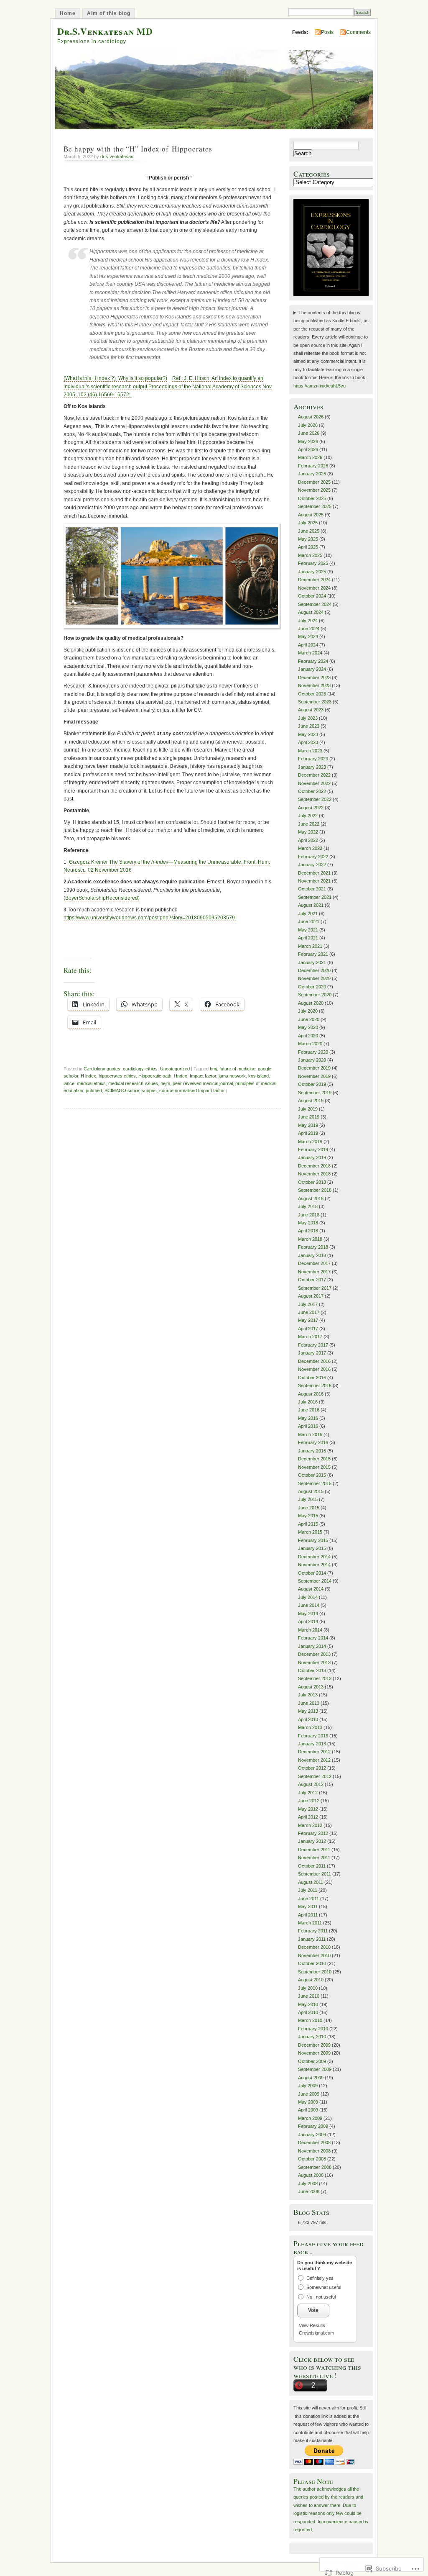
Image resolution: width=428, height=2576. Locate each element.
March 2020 (310, 1044)
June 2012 (309, 1801)
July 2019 (308, 1109)
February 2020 (313, 1052)
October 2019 (312, 1084)
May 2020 (308, 1027)
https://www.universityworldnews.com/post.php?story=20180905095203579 (150, 918)
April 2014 (308, 1622)
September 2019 (315, 1093)
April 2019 (308, 1133)
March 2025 (310, 555)
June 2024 (309, 629)
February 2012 (313, 1833)
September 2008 (315, 2167)
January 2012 (312, 1841)
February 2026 (313, 466)
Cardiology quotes (102, 1069)
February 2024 (313, 661)
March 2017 (310, 1337)
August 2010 (311, 1980)
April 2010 (308, 2012)
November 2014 (314, 1565)
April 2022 (308, 840)
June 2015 (309, 1508)
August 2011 (311, 1882)
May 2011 (308, 1906)
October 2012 (312, 1768)
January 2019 (312, 1157)
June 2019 (309, 1117)
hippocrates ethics (117, 1076)
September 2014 (315, 1581)
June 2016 (309, 1410)
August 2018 (311, 1198)
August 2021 (311, 905)
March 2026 (310, 457)
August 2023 (311, 710)
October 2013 (312, 1670)
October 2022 (312, 791)
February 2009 (313, 2126)
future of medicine (237, 1069)
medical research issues (133, 1083)
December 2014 (314, 1557)
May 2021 (308, 930)
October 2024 (312, 596)
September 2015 (315, 1483)
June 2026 (309, 433)
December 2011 (314, 1850)
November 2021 (314, 881)
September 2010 (315, 1972)
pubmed (94, 1090)
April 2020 (308, 1036)
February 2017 (313, 1345)
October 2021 (312, 889)
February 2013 (313, 1736)
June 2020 (309, 1019)
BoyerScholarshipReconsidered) (102, 898)
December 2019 (314, 1068)
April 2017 (308, 1329)
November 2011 (314, 1858)
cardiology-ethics (140, 1069)
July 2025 (308, 523)
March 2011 (310, 1923)
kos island (259, 1076)
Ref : (168, 386)
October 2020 (312, 987)
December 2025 (314, 482)
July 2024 (308, 621)
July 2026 (308, 425)
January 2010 (312, 2037)
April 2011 (308, 1915)
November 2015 (314, 1467)
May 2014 (308, 1614)
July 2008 (308, 2183)
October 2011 (312, 1866)
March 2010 (310, 2020)
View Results (312, 2325)
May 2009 (308, 2102)
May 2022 (308, 832)
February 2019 (313, 1149)
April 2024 (308, 645)
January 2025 (312, 572)
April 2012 (308, 1817)
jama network (232, 1076)
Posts (327, 32)
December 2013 (314, 1654)
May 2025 (308, 539)
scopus (149, 1090)
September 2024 (315, 604)
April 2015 (308, 1524)
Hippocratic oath (155, 1076)
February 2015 (313, 1540)
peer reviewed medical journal (203, 1083)
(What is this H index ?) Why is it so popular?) (115, 378)
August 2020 (311, 1003)
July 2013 (308, 1695)
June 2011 (308, 1899)
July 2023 (308, 718)
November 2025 (314, 490)
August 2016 (311, 1394)
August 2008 (311, 2175)
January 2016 (312, 1451)
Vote (313, 2310)
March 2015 (310, 1532)
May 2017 (308, 1320)
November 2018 (314, 1174)
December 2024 (314, 580)
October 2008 (312, 2159)
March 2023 (310, 751)
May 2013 (308, 1711)
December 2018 (314, 1166)
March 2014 (310, 1630)
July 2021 (308, 913)
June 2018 (309, 1215)
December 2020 (314, 970)
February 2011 (313, 1931)
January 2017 (312, 1353)
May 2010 (308, 2004)
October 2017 (312, 1280)
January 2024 (312, 669)
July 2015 (308, 1499)
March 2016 (310, 1434)
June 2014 (309, 1605)
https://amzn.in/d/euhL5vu (320, 386)
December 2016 (314, 1361)
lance (69, 1083)
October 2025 (312, 498)
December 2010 (314, 1947)
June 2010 (309, 1996)
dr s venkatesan (117, 157)
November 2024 (314, 588)
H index (88, 1076)
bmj (213, 1069)
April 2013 (308, 1719)
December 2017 (314, 1263)
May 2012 (308, 1809)
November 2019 (314, 1076)
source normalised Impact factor (192, 1090)
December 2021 (314, 873)
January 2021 (312, 962)
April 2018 (308, 1231)
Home (68, 13)
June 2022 (309, 824)
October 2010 (312, 1963)
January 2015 (312, 1548)
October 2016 (312, 1378)
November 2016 (314, 1369)
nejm (165, 1083)
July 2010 (308, 1988)
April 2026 (308, 449)
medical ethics (91, 1083)
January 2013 (312, 1744)
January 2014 (312, 1646)
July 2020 (308, 1011)
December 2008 (314, 2142)
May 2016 (308, 1418)
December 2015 (314, 1459)
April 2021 (308, 938)
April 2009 (308, 2110)
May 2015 (308, 1516)
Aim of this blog (109, 13)
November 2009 (314, 2053)
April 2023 (308, 742)
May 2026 (308, 441)
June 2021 (309, 921)
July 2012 (308, 1793)
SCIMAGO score (122, 1090)
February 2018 (313, 1247)
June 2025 (309, 531)
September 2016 (315, 1385)
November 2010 (314, 1955)
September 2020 (315, 995)
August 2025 (311, 515)
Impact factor (203, 1076)
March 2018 (310, 1239)
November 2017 (314, 1272)
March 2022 (310, 848)
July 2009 (308, 2086)
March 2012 (310, 1825)
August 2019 (311, 1101)
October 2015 (312, 1475)
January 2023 (312, 767)
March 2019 (310, 1142)
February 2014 (313, 1638)
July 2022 (308, 816)
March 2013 (310, 1727)
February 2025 (313, 563)
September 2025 (315, 506)
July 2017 (308, 1304)
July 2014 (308, 1597)
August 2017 (311, 1296)
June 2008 (309, 2191)
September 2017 (315, 1288)
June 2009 (309, 2094)
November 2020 (314, 978)
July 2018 (308, 1206)
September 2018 (315, 1190)
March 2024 (310, 653)
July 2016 (308, 1402)
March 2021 (310, 946)
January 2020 (312, 1060)
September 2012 (315, 1776)
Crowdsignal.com (316, 2333)
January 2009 (312, 2135)
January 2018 (312, 1255)
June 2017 (309, 1312)
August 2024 (311, 612)
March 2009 (310, 2118)
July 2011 (308, 1890)
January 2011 (312, 1939)
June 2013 (309, 1703)
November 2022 (314, 783)
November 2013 (314, 1663)
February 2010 (313, 2029)
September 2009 (315, 2069)
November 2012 (314, 1760)
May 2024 (308, 636)
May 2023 (308, 734)
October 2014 (312, 1573)
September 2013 (315, 1678)
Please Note (313, 2481)
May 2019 (308, 1125)
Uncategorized (175, 1069)
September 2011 (315, 1874)
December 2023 (314, 677)
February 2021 (313, 954)
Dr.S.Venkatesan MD (105, 31)
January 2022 (312, 865)
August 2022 (311, 808)
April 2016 (308, 1426)
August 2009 (311, 2078)
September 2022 (315, 799)
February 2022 (313, 857)
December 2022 (314, 775)
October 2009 (312, 2061)
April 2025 (308, 547)
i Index (181, 1076)
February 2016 (313, 1442)
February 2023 (313, 759)
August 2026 (311, 417)
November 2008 (314, 2151)
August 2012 (311, 1784)
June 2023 (309, 726)
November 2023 (314, 685)
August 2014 (311, 1589)
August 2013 (311, 1687)
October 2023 (312, 694)
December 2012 (314, 1752)
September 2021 (315, 897)
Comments (358, 32)
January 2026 (312, 474)
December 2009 (314, 2045)
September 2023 (315, 702)
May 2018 (308, 1223)
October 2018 (312, 1182)
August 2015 (311, 1491)
